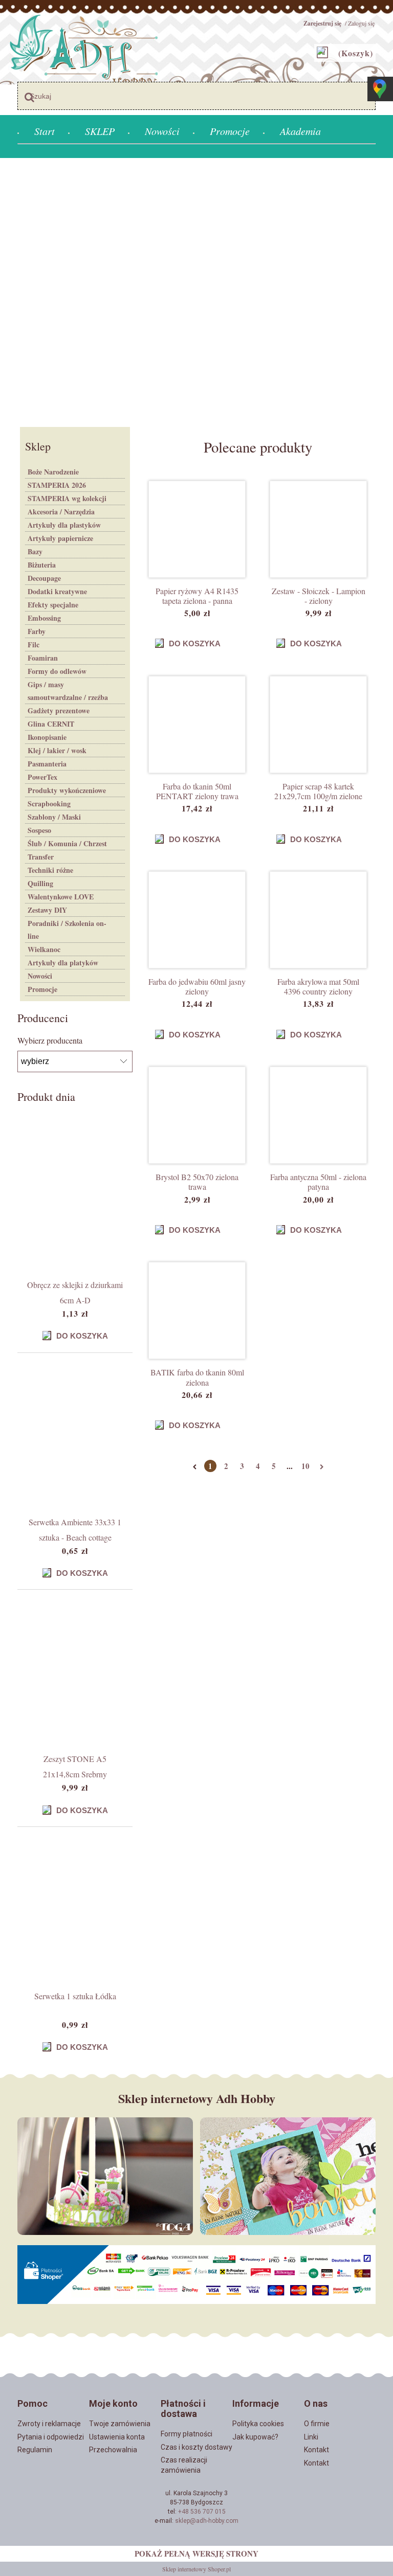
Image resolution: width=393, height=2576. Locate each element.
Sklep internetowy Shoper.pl (196, 2569)
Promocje (42, 989)
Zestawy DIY (47, 910)
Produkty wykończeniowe (67, 790)
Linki (311, 2437)
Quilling (40, 883)
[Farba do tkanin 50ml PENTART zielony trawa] (197, 725)
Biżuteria (42, 565)
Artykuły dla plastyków (64, 525)
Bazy (35, 551)
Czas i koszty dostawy (196, 2447)
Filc (34, 645)
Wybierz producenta (50, 1041)
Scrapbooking (49, 804)
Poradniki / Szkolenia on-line (67, 930)
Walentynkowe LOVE (61, 897)
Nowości (40, 976)
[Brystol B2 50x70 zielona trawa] (197, 1115)
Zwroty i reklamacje (49, 2424)
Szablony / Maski (54, 817)
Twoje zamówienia (120, 2424)
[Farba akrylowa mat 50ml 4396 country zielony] (318, 920)
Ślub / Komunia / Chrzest (67, 843)
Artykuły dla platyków (63, 963)
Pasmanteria (47, 764)
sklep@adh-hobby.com (207, 2521)
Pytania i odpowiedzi (51, 2437)
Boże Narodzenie (53, 472)
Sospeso (39, 830)
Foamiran (43, 658)
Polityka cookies (258, 2424)
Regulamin (35, 2450)
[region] (196, 291)
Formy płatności (187, 2434)
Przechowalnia (113, 2450)
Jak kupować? (255, 2437)
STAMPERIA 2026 (57, 485)
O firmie (317, 2424)
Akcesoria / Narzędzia (61, 512)
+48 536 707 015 (202, 2512)
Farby (37, 631)
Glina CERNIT (51, 724)
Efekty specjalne (53, 605)
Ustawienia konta (117, 2437)
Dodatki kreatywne (57, 591)
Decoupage (44, 578)
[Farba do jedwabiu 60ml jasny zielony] (197, 920)
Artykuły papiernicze (60, 538)
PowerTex (42, 777)
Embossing (44, 618)
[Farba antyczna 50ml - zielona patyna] (318, 1115)
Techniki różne (50, 870)
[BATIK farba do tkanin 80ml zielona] (197, 1310)
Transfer (41, 857)
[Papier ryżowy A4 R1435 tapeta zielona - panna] (197, 529)
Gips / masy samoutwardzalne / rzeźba (68, 691)
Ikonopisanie (47, 737)
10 (305, 1466)
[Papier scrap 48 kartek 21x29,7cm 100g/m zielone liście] (318, 725)
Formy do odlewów (57, 671)
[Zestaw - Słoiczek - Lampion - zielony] (318, 529)
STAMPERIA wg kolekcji (67, 498)
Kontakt (316, 2450)
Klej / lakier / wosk (57, 750)
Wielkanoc (44, 949)
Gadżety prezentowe (59, 710)
